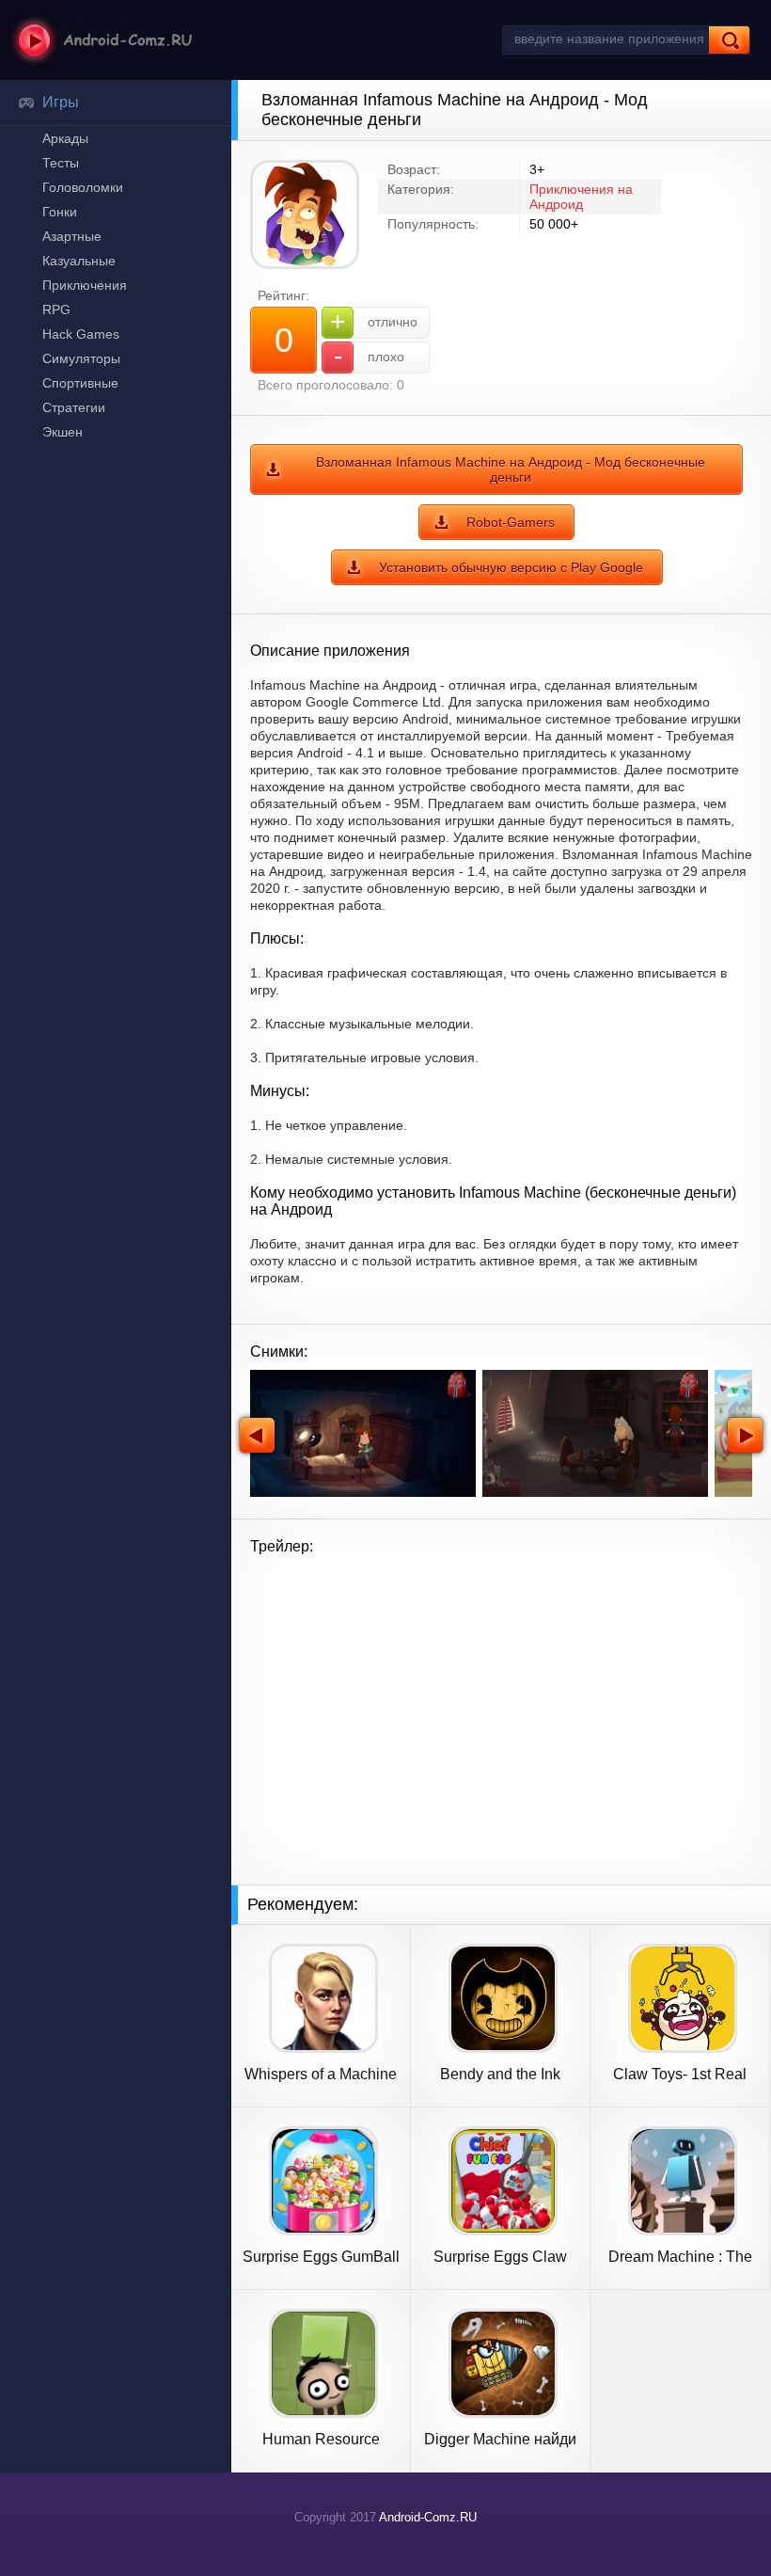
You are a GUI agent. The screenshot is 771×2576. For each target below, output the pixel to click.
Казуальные (79, 261)
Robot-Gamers (511, 522)
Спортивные (80, 383)
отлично (374, 321)
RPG (56, 310)
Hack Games (81, 334)
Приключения (85, 285)
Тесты (61, 163)
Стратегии (74, 407)
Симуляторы (81, 358)
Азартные (72, 236)
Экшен (63, 432)
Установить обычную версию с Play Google (511, 567)
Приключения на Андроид (581, 197)
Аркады (65, 138)
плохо (370, 356)
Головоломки (83, 187)
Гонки (60, 212)
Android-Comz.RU (428, 2517)
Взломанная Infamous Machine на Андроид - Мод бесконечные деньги (511, 469)
